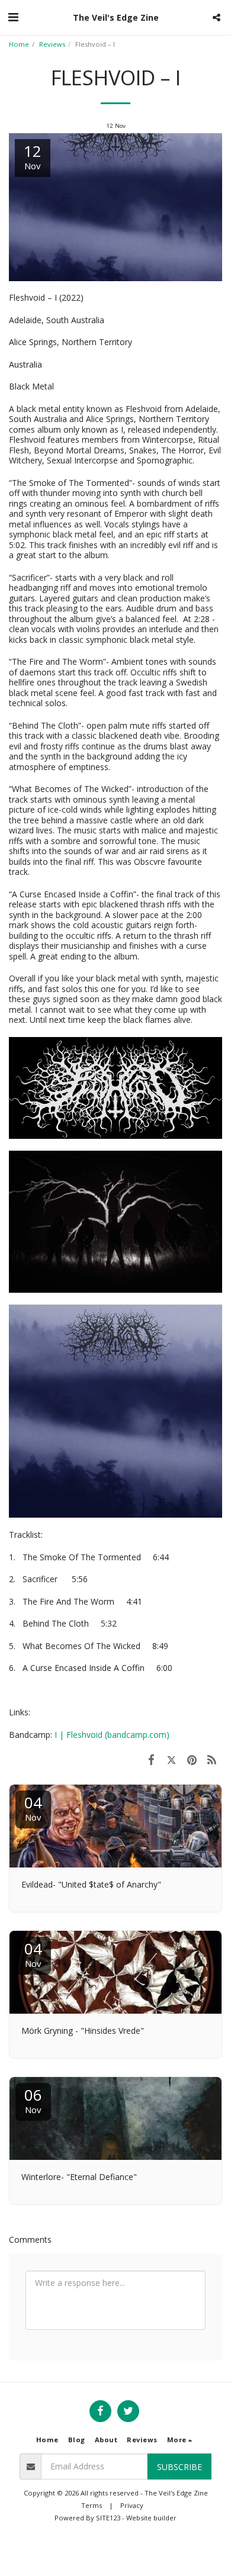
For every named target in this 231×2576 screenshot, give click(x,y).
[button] (13, 17)
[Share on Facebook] (151, 1759)
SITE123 (108, 2518)
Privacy (132, 2505)
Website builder (151, 2518)
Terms (92, 2505)
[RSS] (212, 1759)
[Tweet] (171, 1759)
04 (33, 1807)
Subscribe (179, 2467)
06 (33, 2100)
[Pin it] (192, 1759)
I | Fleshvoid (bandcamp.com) (112, 1735)
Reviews (52, 44)
